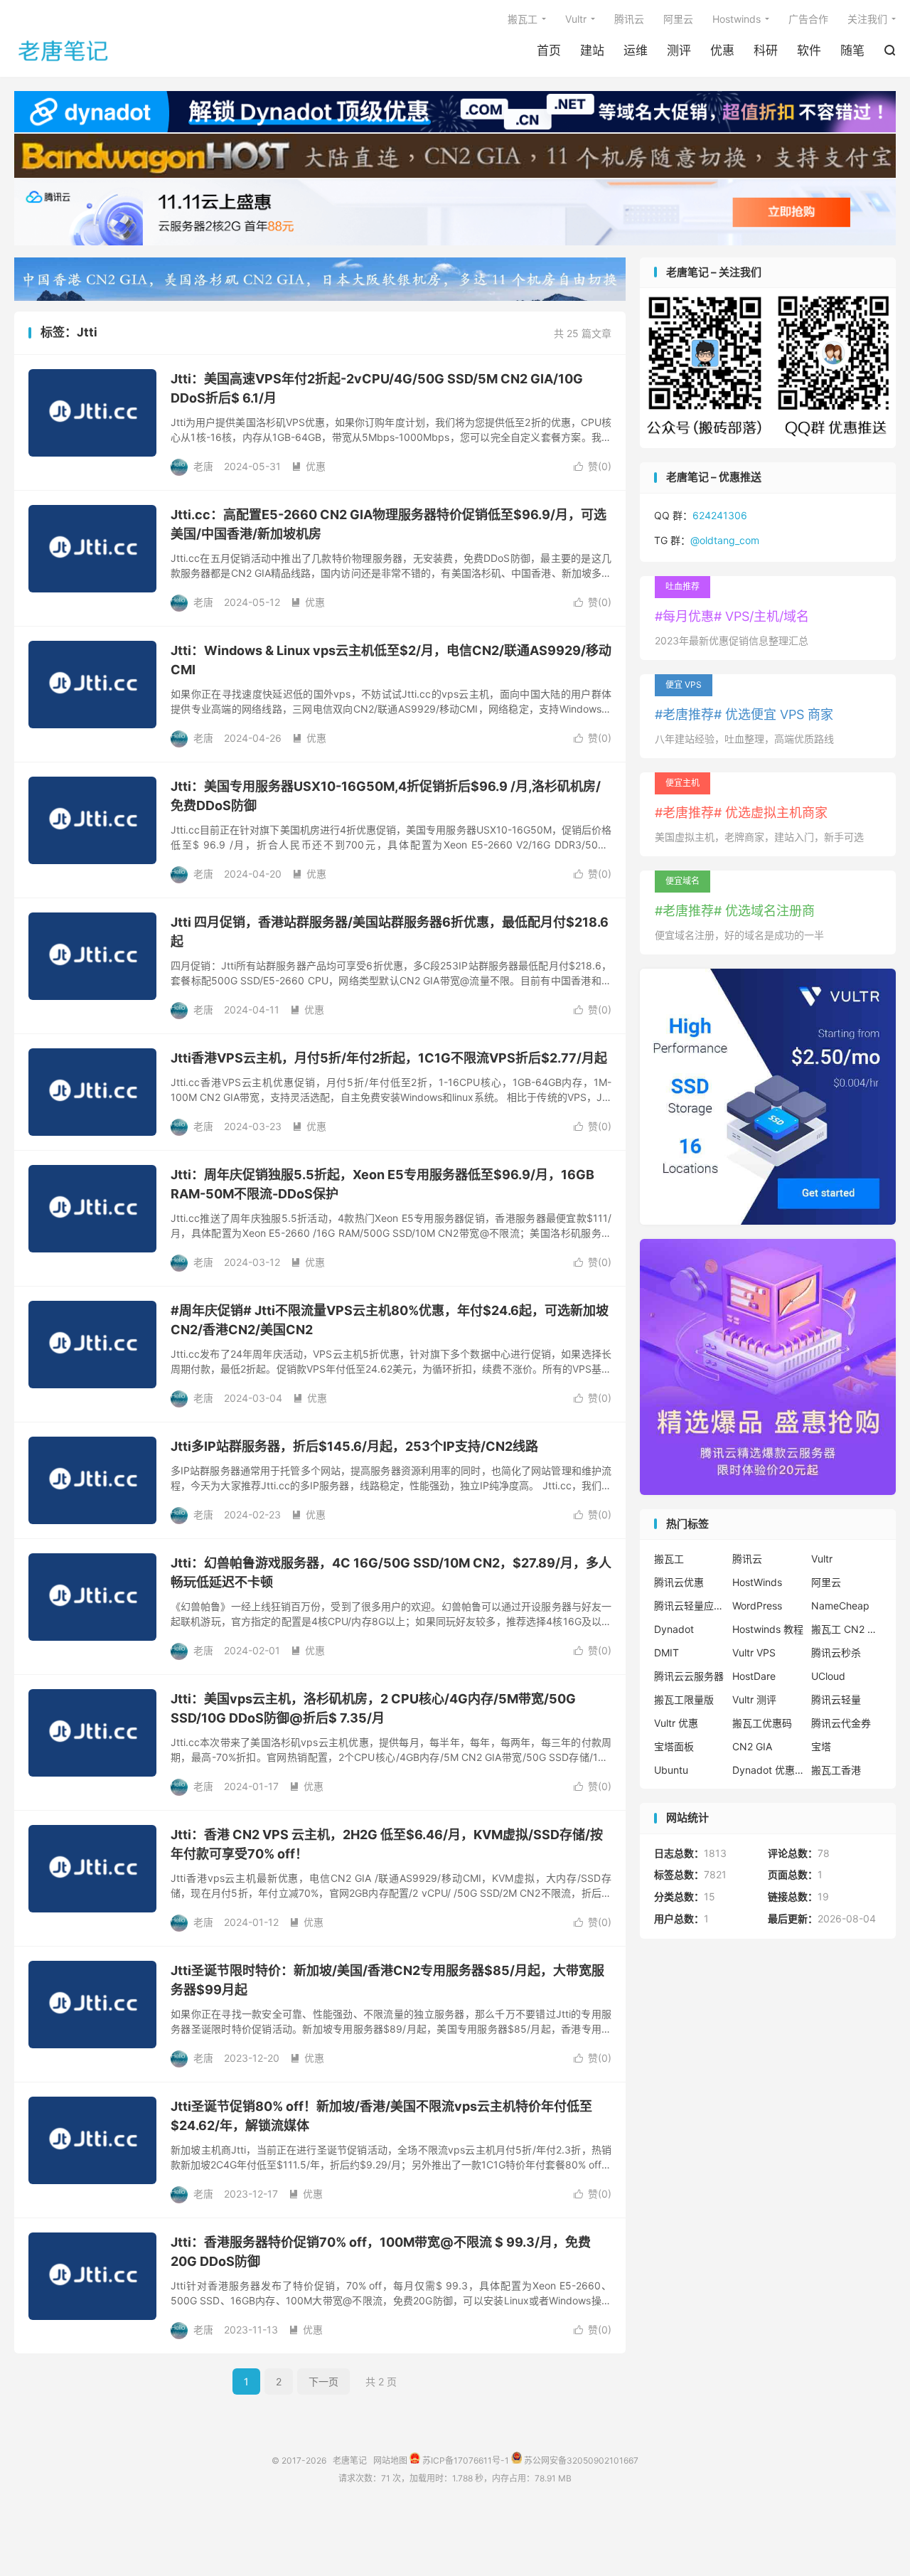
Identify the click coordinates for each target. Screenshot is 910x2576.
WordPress (757, 1606)
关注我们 (867, 19)
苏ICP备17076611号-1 (465, 2460)
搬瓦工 (523, 19)
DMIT (667, 1652)
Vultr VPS (754, 1652)
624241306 (720, 515)
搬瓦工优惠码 (762, 1723)
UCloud (828, 1676)
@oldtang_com (725, 540)
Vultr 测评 (754, 1699)
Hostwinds (737, 19)
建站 (592, 50)
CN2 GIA (752, 1746)
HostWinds (757, 1582)
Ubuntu (671, 1770)
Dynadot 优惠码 (768, 1770)
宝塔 (821, 1746)
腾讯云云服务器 (689, 1676)
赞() (593, 466)
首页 (549, 50)
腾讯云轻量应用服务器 (690, 1606)
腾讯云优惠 (679, 1582)
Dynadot (674, 1629)
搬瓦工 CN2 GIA (847, 1629)
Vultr (576, 19)
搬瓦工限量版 (684, 1699)
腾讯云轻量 (836, 1699)
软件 (809, 50)
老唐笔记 (64, 50)
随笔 (852, 50)
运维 (636, 50)
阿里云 (678, 19)
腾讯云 (629, 19)
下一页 (323, 2381)
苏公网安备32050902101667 (580, 2460)
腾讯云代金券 (841, 1723)
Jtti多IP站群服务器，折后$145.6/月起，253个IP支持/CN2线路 (354, 1446)
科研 (766, 50)
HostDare (754, 1676)
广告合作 (808, 19)
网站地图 (390, 2460)
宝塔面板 (674, 1746)
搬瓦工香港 (836, 1770)
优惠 (722, 50)
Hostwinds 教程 (768, 1629)
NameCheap (840, 1606)
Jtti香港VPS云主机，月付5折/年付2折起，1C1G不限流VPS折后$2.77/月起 (389, 1058)
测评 (679, 50)
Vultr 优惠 (676, 1723)
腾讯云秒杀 (836, 1652)
